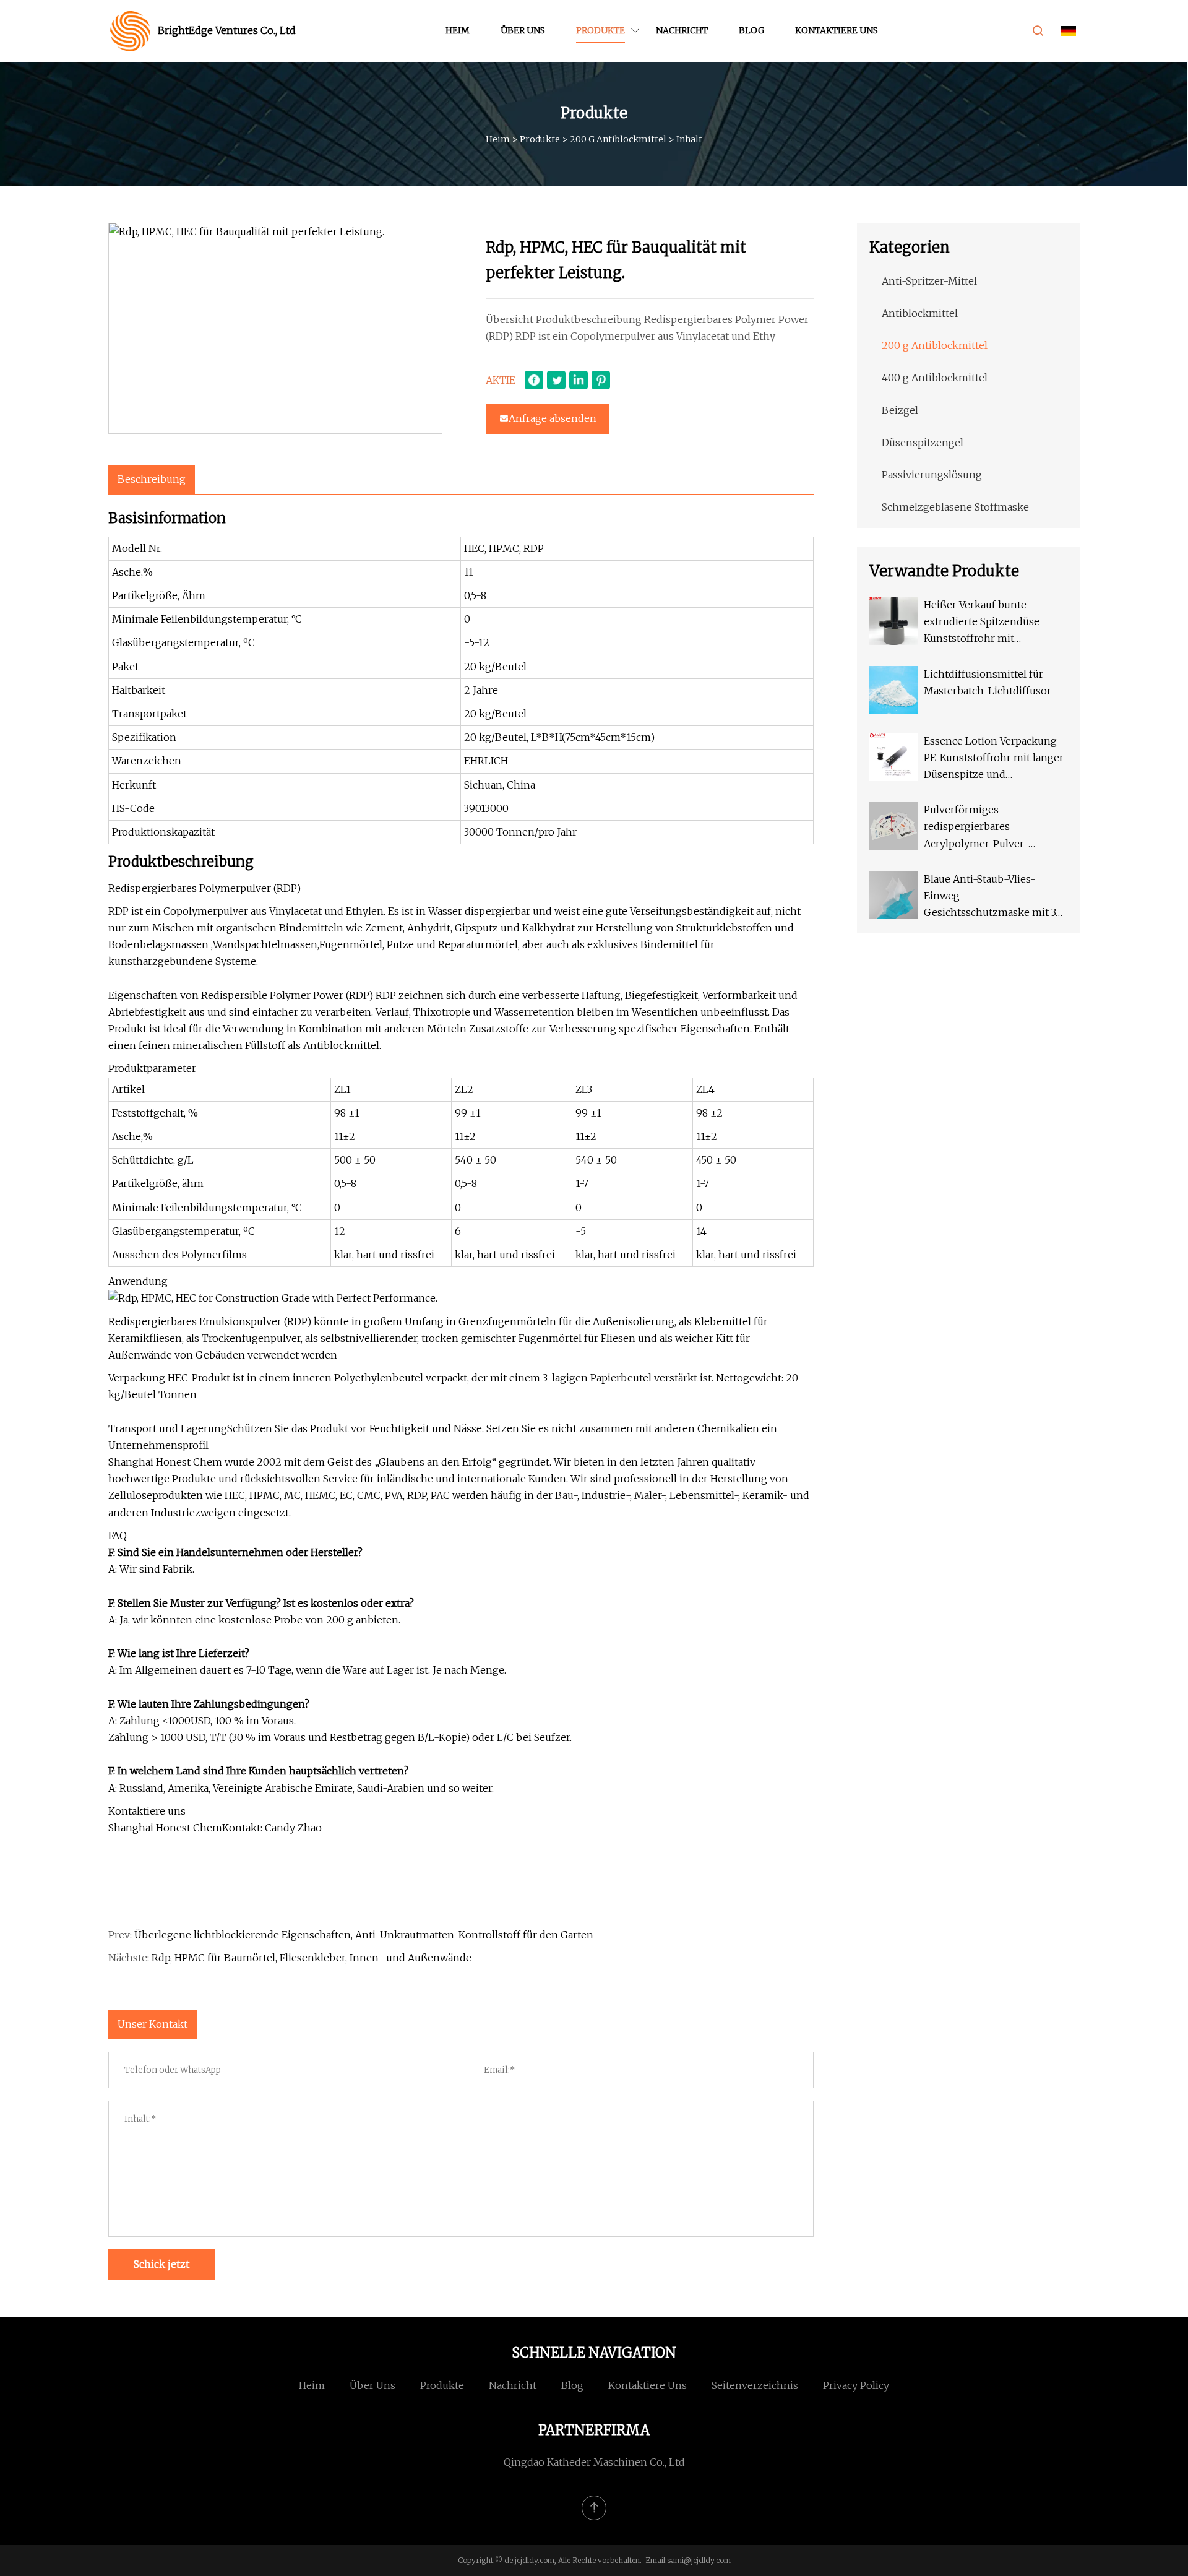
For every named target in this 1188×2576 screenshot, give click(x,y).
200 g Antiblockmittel (618, 139)
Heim (458, 30)
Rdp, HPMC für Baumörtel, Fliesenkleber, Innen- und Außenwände (312, 1958)
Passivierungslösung (932, 475)
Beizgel (900, 410)
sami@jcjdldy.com (699, 2560)
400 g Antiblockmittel (935, 378)
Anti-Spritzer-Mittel (929, 281)
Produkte (600, 30)
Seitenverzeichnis (755, 2385)
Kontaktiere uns (837, 30)
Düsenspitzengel (923, 443)
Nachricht (682, 30)
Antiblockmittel (920, 313)
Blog (751, 30)
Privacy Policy (856, 2385)
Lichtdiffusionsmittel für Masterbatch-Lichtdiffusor (988, 682)
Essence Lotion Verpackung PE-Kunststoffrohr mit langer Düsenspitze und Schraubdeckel (994, 759)
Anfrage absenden (553, 418)
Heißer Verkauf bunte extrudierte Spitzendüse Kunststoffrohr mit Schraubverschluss (982, 623)
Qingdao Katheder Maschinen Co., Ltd (594, 2462)
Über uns (523, 30)
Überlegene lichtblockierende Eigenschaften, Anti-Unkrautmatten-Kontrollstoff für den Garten (364, 1935)
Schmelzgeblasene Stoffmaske (955, 507)
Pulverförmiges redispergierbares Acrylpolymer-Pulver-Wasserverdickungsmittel (985, 828)
